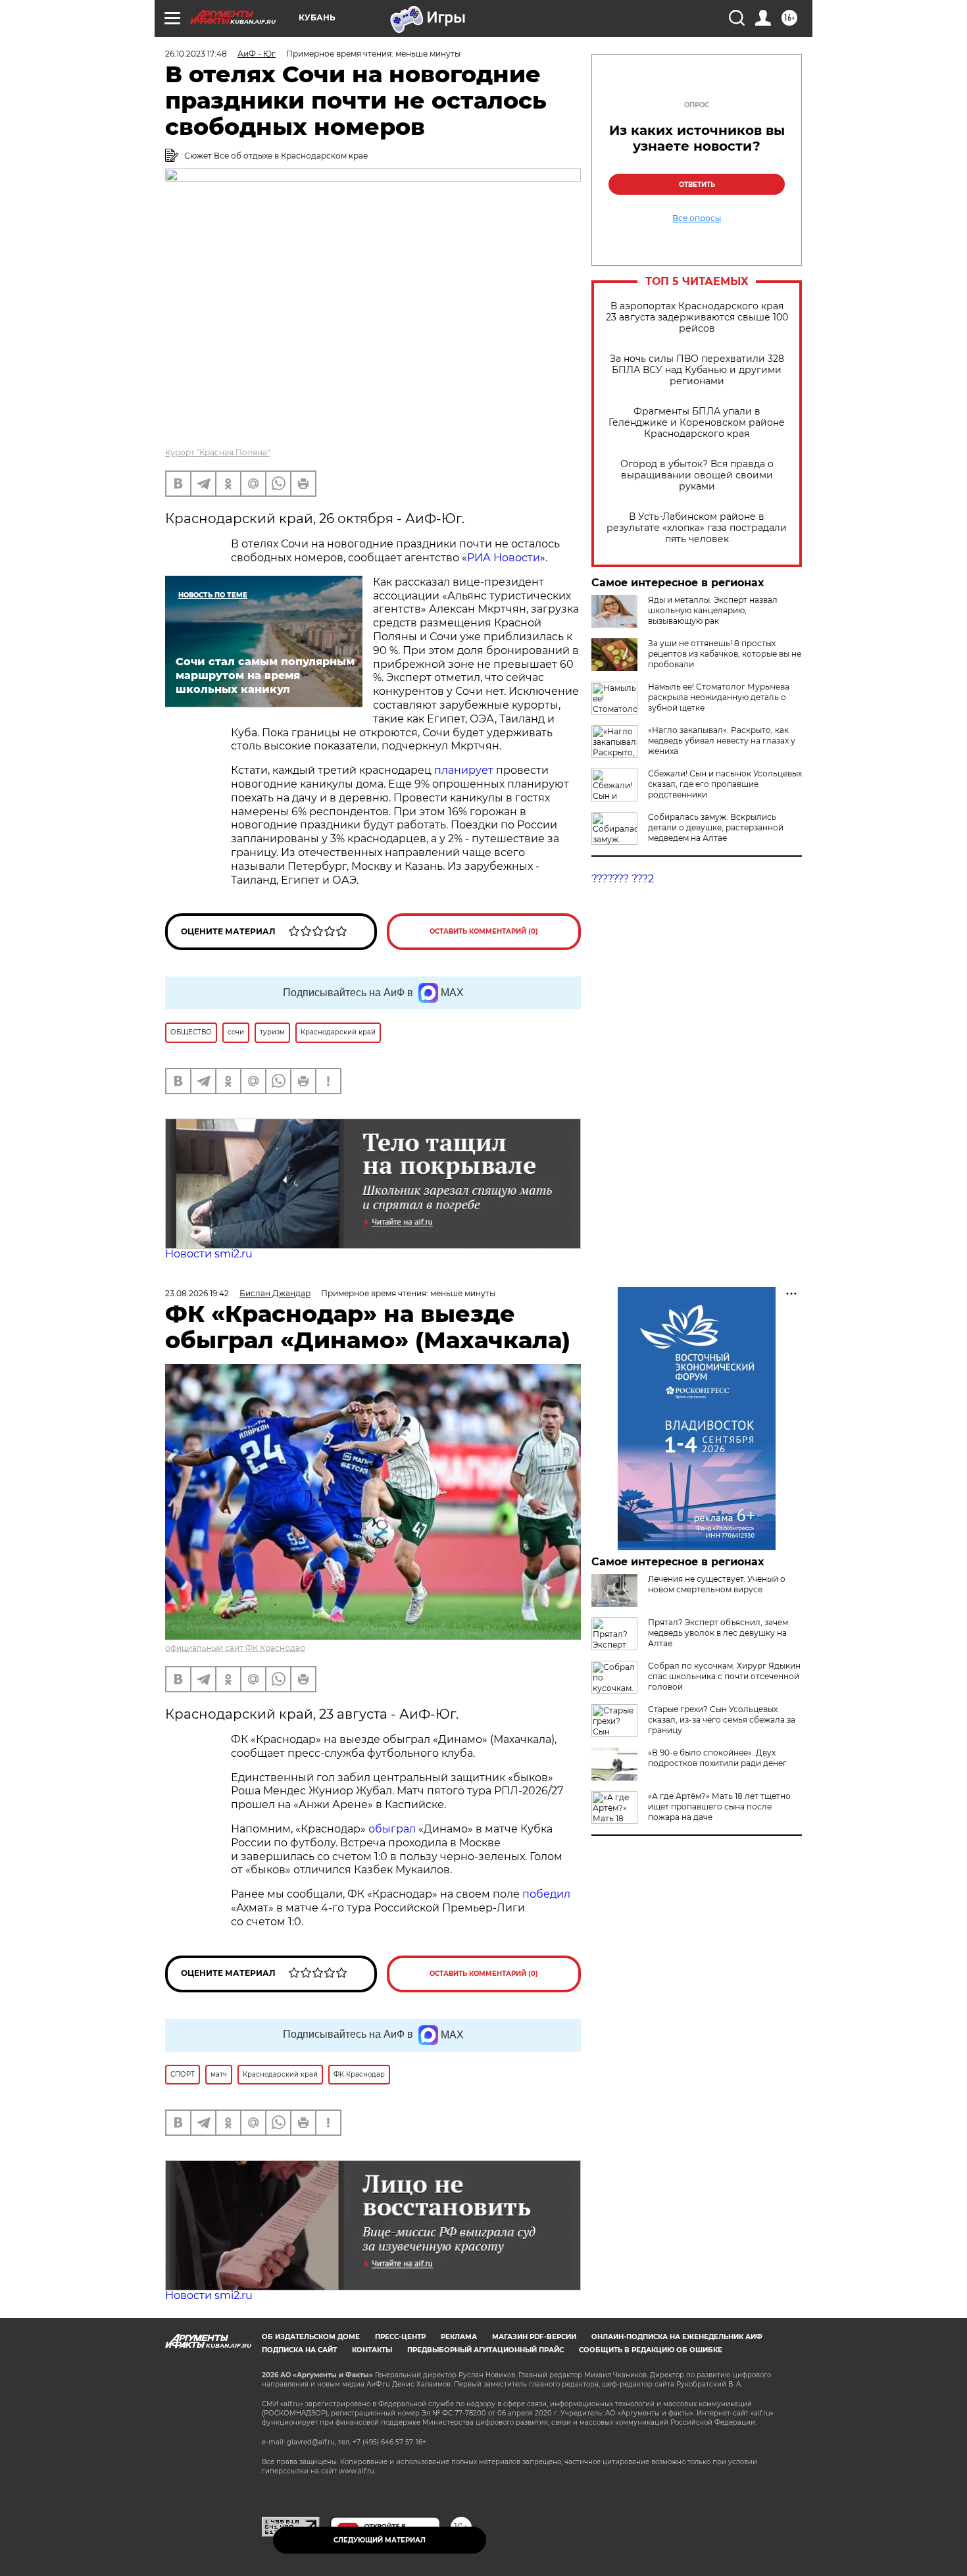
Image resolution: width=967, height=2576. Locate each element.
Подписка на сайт (299, 2350)
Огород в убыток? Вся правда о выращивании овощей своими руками (697, 475)
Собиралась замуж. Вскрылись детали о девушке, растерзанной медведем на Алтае (716, 827)
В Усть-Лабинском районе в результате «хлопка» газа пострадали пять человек (697, 528)
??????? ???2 (623, 879)
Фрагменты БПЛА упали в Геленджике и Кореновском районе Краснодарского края (697, 423)
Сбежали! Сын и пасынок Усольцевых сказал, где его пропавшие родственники (725, 784)
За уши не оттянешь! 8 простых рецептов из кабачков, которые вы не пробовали (725, 654)
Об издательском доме (311, 2337)
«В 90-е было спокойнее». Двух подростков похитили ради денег (717, 1758)
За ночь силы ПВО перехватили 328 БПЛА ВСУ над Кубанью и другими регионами (697, 370)
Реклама (459, 2337)
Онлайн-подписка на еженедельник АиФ (677, 2337)
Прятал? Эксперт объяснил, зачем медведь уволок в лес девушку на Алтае (718, 1633)
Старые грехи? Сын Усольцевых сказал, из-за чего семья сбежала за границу (722, 1720)
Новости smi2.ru (209, 1254)
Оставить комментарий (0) (484, 931)
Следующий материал (380, 2540)
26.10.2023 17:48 (196, 54)
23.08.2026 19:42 (197, 1293)
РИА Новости (504, 558)
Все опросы (697, 218)
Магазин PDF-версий (534, 2337)
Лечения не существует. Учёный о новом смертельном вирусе (717, 1584)
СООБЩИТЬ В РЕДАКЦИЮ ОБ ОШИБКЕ (651, 2350)
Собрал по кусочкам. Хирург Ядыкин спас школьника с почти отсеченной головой (724, 1676)
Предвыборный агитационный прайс (485, 2350)
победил (546, 1894)
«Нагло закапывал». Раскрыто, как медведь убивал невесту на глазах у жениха (722, 741)
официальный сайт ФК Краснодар (235, 1648)
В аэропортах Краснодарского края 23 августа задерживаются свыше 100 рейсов (697, 317)
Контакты (372, 2350)
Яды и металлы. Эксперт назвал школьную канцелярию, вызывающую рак (713, 610)
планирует (465, 770)
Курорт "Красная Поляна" (217, 452)
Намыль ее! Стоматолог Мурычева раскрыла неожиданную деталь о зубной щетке (719, 697)
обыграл (391, 1829)
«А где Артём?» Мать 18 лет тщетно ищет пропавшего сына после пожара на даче (719, 1806)
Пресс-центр (400, 2337)
